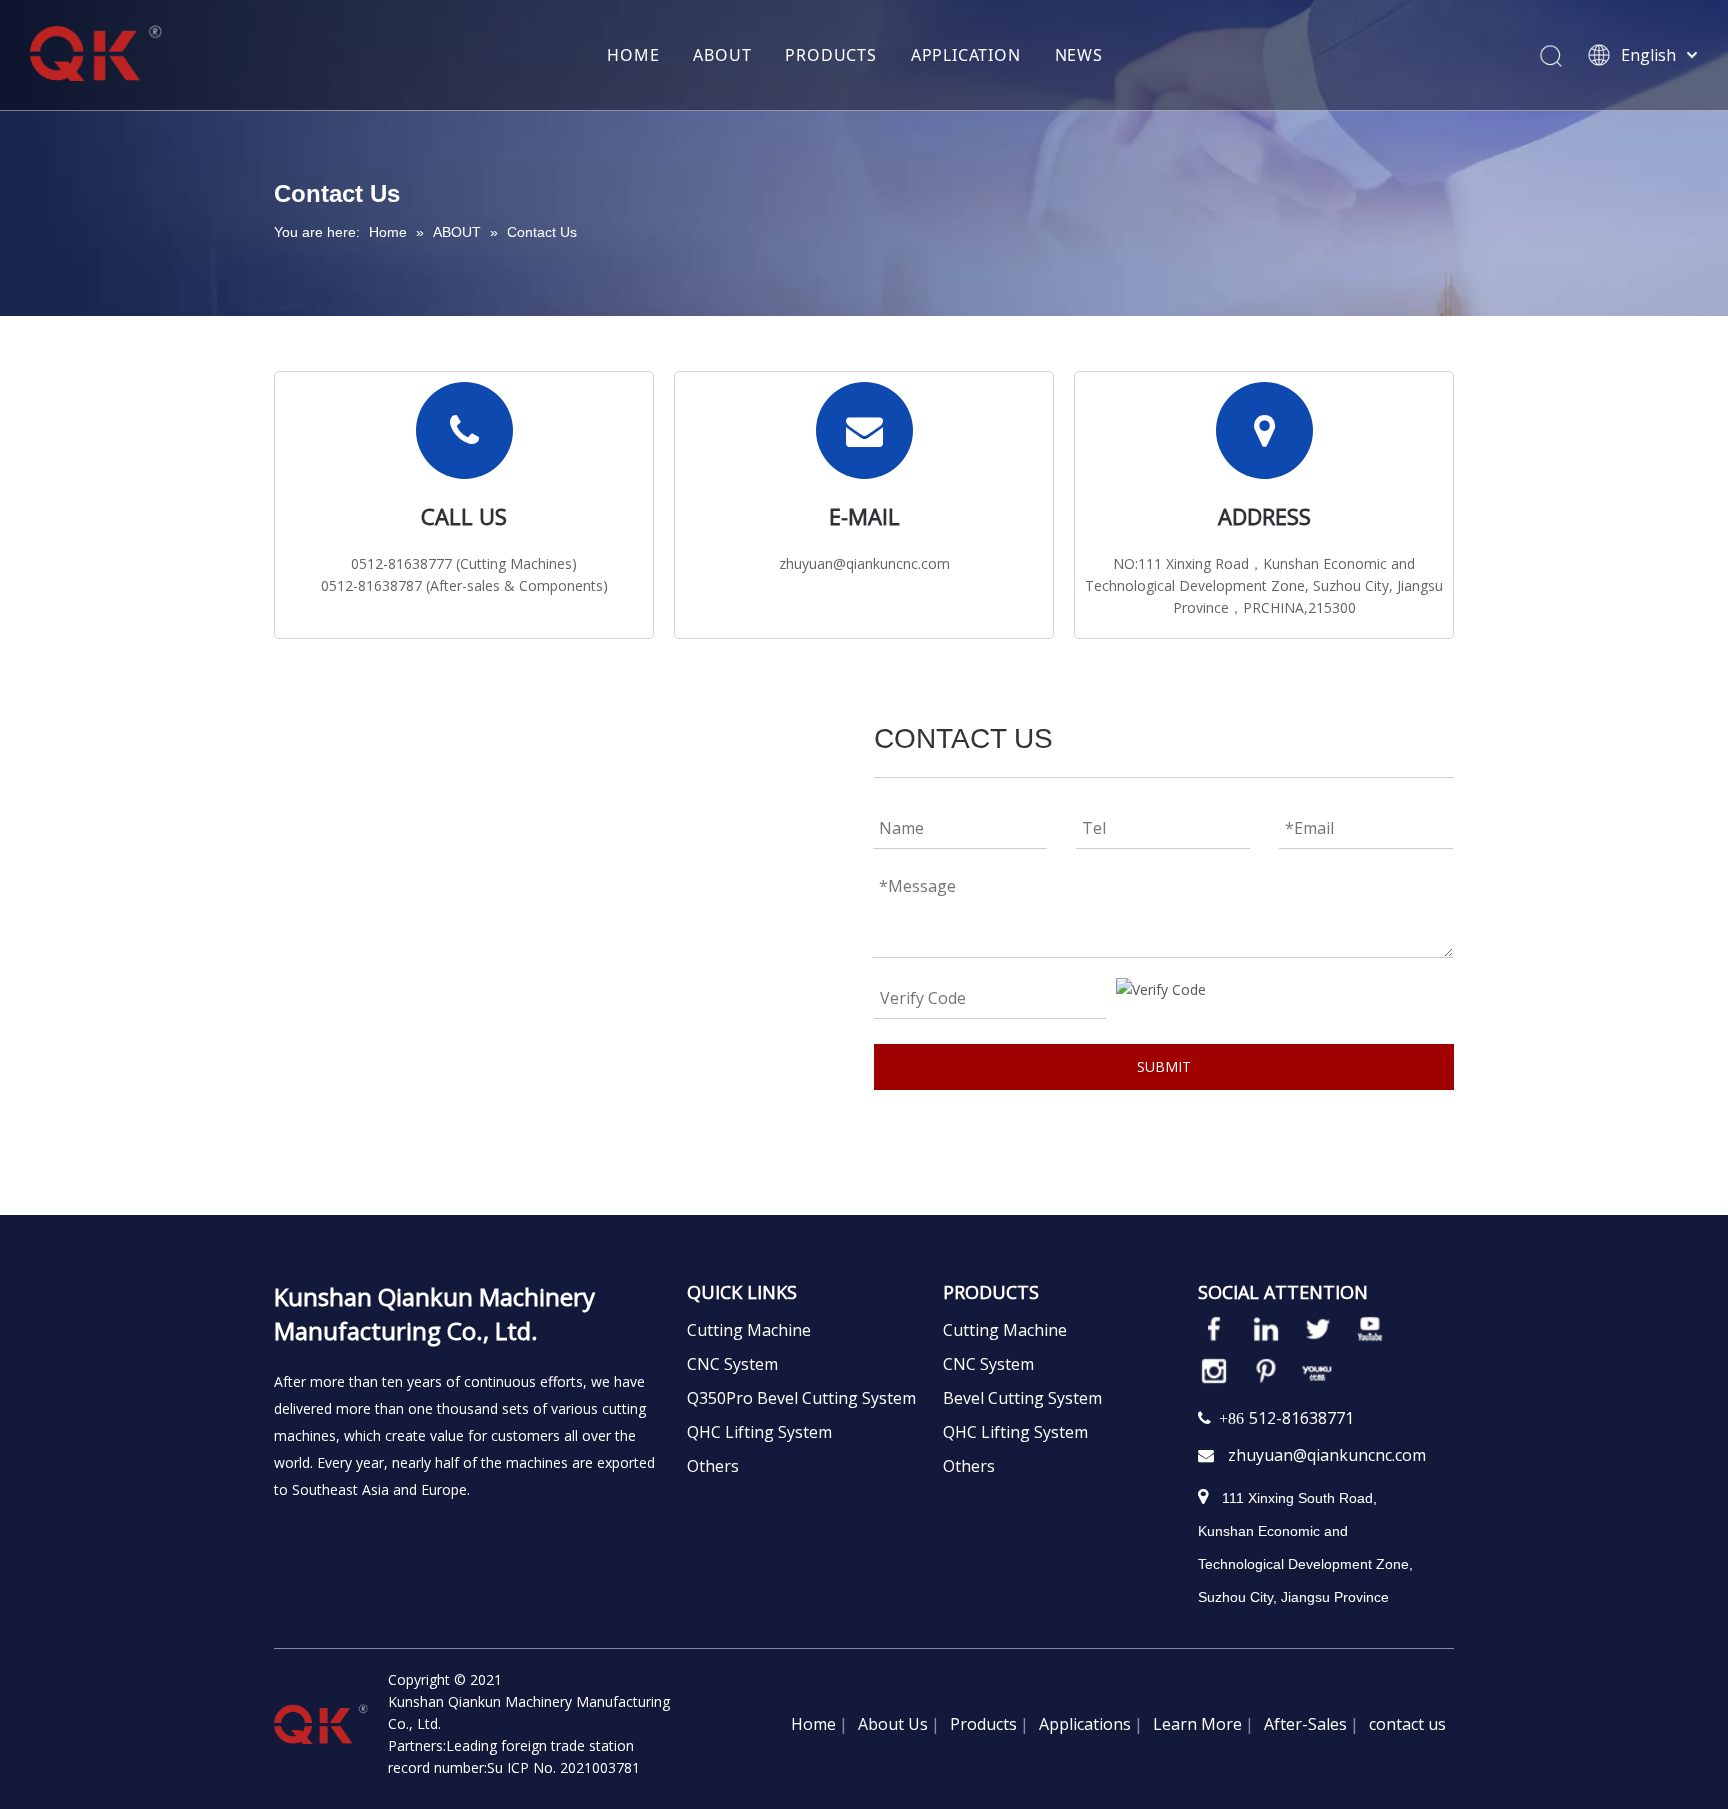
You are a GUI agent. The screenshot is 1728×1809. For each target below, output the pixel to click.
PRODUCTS (830, 55)
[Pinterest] (1266, 1371)
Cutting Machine (749, 1330)
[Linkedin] (1266, 1329)
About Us (893, 1724)
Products (983, 1724)
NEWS (1079, 55)
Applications (1085, 1724)
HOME (633, 55)
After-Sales (1305, 1724)
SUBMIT (1164, 1066)
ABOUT (722, 55)
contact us (1407, 1724)
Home (813, 1724)
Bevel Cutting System (1022, 1398)
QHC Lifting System (759, 1432)
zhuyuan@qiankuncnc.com (1327, 1455)
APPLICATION (966, 55)
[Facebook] (1214, 1329)
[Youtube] (1370, 1329)
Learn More (1197, 1724)
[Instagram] (1214, 1371)
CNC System (732, 1364)
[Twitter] (1318, 1329)
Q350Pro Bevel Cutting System (801, 1398)
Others (713, 1466)
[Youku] (1318, 1371)
